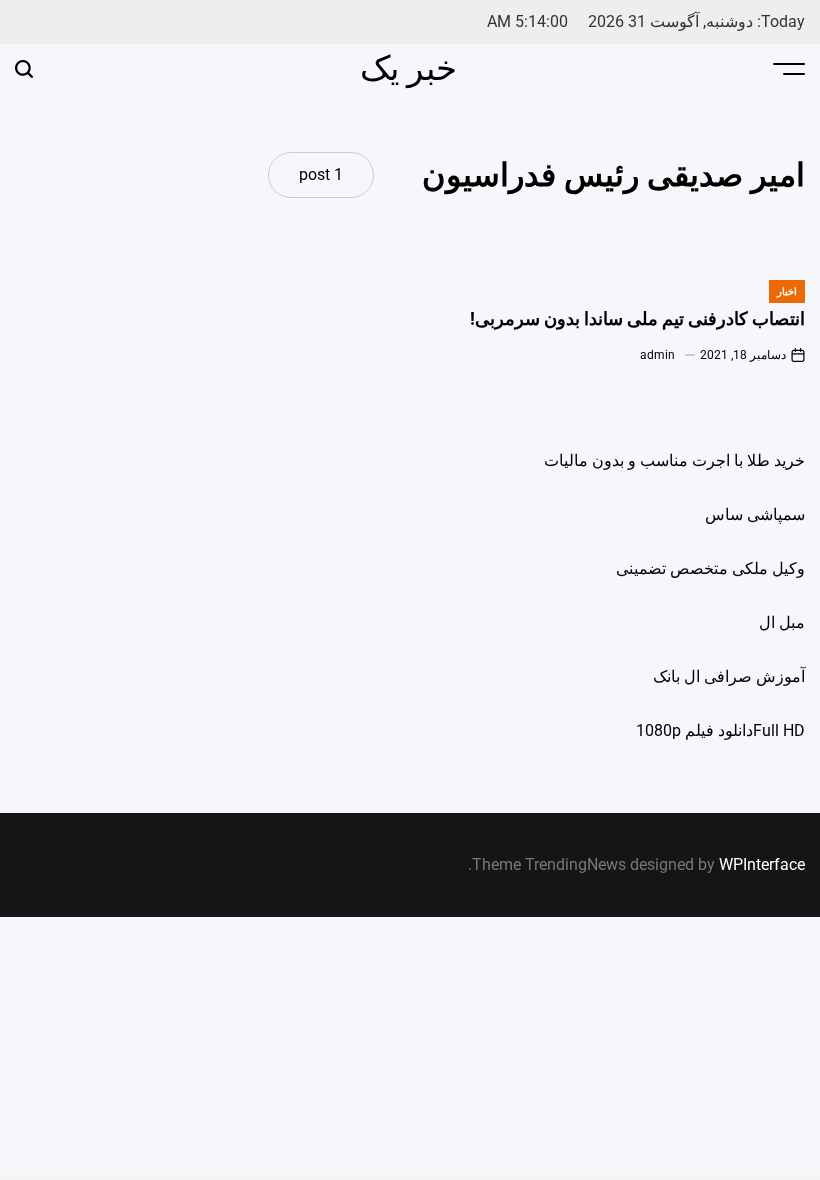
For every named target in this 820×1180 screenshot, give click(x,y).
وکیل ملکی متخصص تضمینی (710, 568)
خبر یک (408, 68)
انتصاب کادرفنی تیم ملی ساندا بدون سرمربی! (637, 319)
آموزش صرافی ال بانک (729, 676)
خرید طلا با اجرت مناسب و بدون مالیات (674, 460)
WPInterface (762, 864)
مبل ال (782, 622)
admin (657, 355)
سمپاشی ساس (755, 514)
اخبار (787, 291)
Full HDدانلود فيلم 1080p (720, 730)
